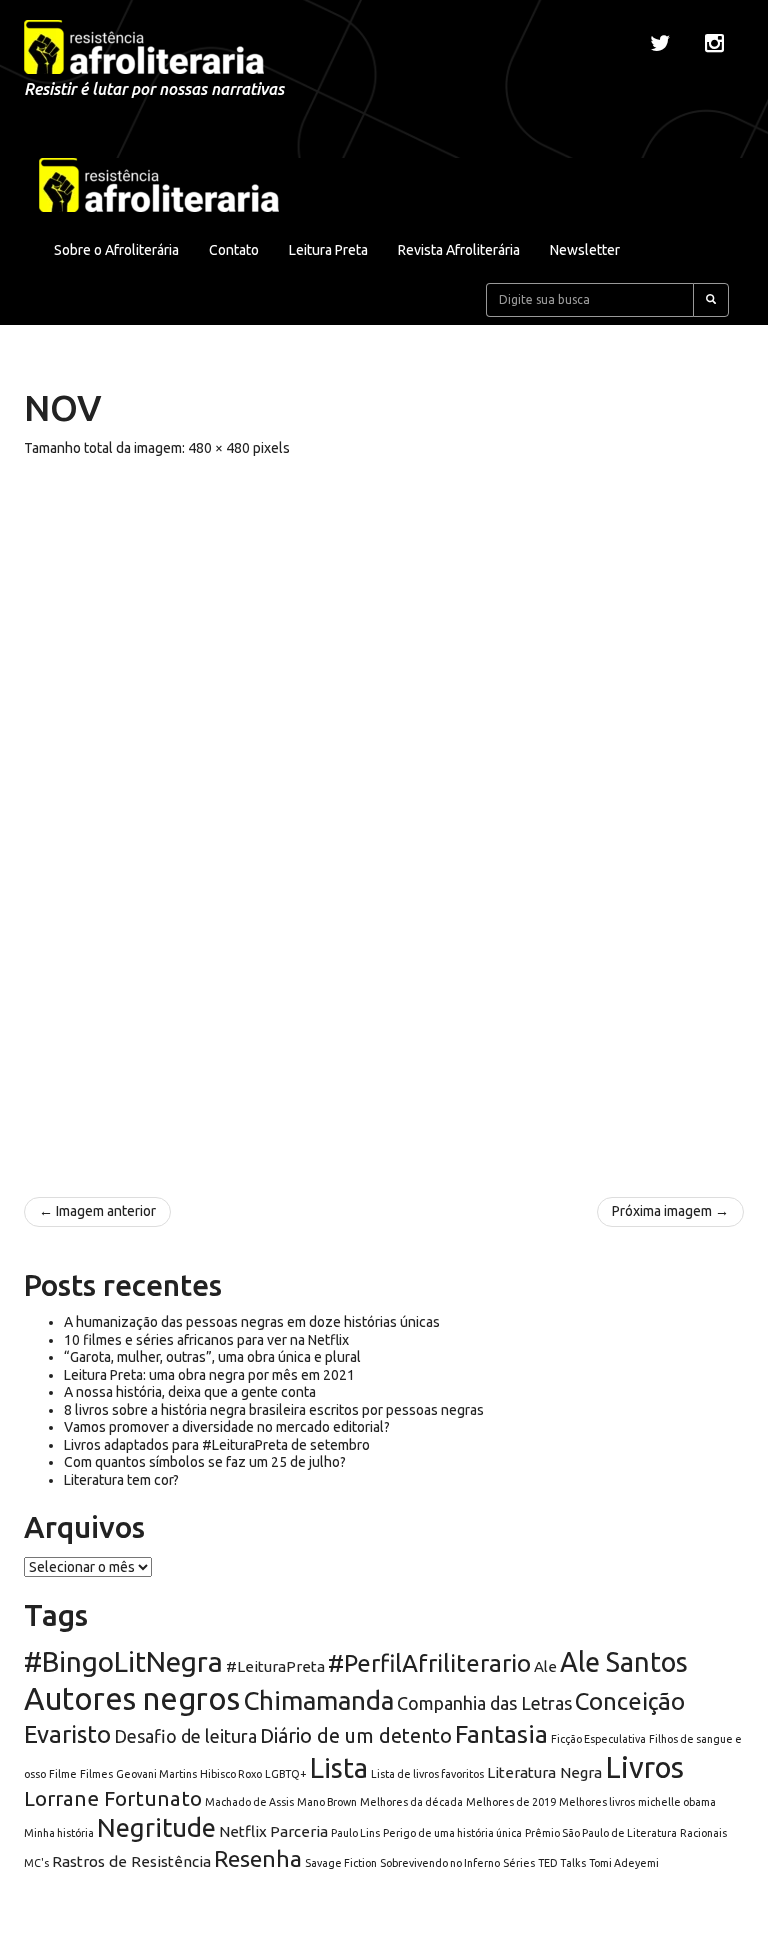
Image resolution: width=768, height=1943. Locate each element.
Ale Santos (624, 1662)
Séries (519, 1863)
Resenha (258, 1858)
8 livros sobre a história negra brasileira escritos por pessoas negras (274, 1410)
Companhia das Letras (484, 1703)
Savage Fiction (341, 1863)
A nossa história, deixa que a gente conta (190, 1392)
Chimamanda (318, 1700)
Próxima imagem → (670, 1211)
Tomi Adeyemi (624, 1863)
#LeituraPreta (275, 1666)
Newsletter (585, 250)
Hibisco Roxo (231, 1774)
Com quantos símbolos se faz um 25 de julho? (205, 1462)
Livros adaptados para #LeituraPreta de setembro (217, 1445)
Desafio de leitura (185, 1736)
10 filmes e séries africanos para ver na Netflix (206, 1340)
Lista (339, 1768)
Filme (63, 1774)
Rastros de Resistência (131, 1861)
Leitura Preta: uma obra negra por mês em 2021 (209, 1375)
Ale (545, 1666)
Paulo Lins (355, 1833)
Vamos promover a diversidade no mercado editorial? (227, 1427)
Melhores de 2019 (511, 1802)
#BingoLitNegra (123, 1661)
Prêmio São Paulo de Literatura (601, 1833)
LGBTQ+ (286, 1774)
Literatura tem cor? (121, 1480)
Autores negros (132, 1698)
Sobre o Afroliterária (116, 250)
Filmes (96, 1774)
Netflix (243, 1831)
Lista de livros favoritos (427, 1774)
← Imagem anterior (97, 1211)
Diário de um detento (356, 1735)
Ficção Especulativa (598, 1739)
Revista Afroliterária (459, 250)
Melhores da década (411, 1802)
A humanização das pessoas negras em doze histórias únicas (252, 1322)
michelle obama (677, 1802)
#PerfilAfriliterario (429, 1663)
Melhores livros (597, 1802)
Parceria (299, 1831)
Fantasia (501, 1734)
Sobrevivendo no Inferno (440, 1863)
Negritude (156, 1827)
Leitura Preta (328, 250)
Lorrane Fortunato (113, 1798)
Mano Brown (327, 1802)
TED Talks (562, 1863)
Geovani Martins (156, 1774)
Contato (234, 250)
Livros (644, 1767)
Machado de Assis (249, 1802)
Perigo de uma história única (452, 1833)
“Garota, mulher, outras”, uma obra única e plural (212, 1357)
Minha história (59, 1833)
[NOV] (384, 817)
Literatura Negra (544, 1772)
